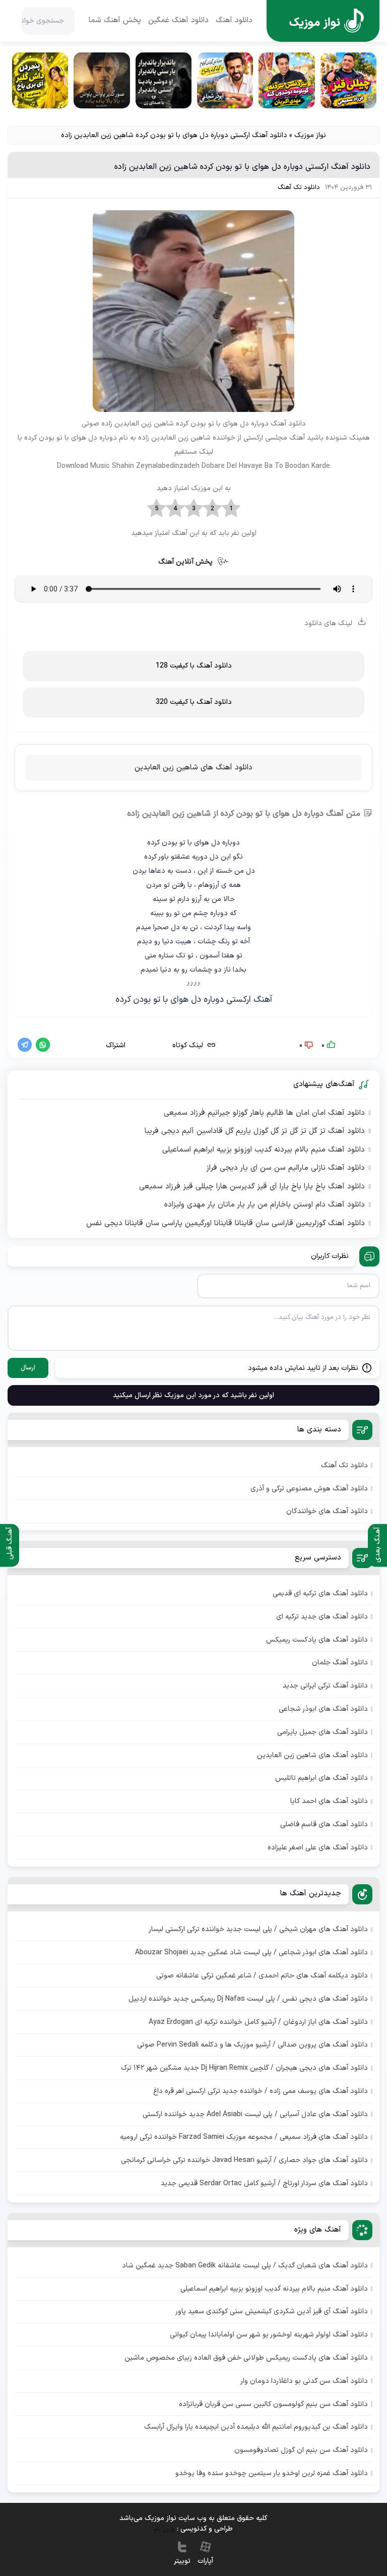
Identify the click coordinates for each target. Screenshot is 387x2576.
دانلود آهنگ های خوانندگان (327, 1511)
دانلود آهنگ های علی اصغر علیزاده (318, 1848)
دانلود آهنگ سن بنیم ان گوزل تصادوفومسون (301, 2450)
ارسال (28, 1368)
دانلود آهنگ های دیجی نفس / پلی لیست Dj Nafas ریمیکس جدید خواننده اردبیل (248, 1999)
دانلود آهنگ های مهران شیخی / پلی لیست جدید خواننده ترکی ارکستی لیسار (258, 1929)
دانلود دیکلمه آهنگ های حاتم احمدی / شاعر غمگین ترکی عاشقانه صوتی (262, 1976)
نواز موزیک (310, 135)
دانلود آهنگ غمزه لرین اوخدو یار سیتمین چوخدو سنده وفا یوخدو (272, 2473)
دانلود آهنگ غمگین (178, 21)
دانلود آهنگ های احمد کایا (329, 1801)
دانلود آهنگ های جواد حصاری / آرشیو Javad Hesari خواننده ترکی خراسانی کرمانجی (244, 2160)
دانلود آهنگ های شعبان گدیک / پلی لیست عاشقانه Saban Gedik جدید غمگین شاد (245, 2266)
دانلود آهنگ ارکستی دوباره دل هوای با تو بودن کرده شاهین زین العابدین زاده (242, 167)
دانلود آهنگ (234, 21)
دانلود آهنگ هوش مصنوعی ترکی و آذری (309, 1489)
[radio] (231, 509)
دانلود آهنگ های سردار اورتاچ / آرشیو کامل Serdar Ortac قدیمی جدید (264, 2183)
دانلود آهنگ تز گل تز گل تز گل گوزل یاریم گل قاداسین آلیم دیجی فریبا (255, 1131)
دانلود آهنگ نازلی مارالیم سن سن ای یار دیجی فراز (285, 1168)
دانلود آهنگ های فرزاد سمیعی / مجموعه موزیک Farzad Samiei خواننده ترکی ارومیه (244, 2137)
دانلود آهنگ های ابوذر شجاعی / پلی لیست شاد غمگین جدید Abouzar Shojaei (251, 1953)
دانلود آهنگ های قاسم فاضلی (324, 1824)
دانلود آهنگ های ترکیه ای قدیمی (320, 1594)
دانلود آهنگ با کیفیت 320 (194, 702)
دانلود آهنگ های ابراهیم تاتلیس (321, 1778)
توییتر (182, 2561)
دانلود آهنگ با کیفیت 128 (194, 666)
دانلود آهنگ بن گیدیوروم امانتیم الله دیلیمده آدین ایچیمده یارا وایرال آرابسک (256, 2427)
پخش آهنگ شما (115, 21)
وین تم (165, 2528)
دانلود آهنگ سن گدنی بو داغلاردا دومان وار (304, 2381)
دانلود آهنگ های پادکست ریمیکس (317, 1640)
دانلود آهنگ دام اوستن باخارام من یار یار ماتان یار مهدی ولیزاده (265, 1205)
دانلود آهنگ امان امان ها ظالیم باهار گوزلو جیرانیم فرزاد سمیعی (264, 1113)
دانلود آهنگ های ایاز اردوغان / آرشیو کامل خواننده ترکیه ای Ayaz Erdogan (258, 2022)
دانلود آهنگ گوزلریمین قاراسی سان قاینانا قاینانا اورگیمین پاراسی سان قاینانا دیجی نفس (225, 1224)
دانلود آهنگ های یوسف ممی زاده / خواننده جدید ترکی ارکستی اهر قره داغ (261, 2091)
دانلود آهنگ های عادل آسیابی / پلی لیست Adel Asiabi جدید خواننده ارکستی (255, 2114)
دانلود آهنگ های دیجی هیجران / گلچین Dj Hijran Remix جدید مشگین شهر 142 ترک (244, 2068)
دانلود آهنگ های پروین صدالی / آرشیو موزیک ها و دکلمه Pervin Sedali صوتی (252, 2045)
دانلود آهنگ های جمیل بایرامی (322, 1732)
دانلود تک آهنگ (299, 188)
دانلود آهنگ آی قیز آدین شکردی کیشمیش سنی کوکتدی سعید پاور (272, 2312)
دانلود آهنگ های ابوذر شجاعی (323, 1709)
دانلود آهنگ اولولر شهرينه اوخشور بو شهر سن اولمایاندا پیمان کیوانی (269, 2335)
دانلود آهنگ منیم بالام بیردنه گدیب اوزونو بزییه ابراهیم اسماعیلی (264, 1150)
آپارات (205, 2561)
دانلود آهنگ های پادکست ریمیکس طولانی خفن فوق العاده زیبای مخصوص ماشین (246, 2358)
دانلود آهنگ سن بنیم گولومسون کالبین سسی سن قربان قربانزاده (273, 2404)
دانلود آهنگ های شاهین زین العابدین (193, 768)
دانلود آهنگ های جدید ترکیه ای (322, 1617)
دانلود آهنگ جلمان (340, 1663)
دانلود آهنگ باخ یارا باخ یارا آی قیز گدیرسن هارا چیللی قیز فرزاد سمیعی (252, 1187)
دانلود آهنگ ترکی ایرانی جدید (325, 1686)
